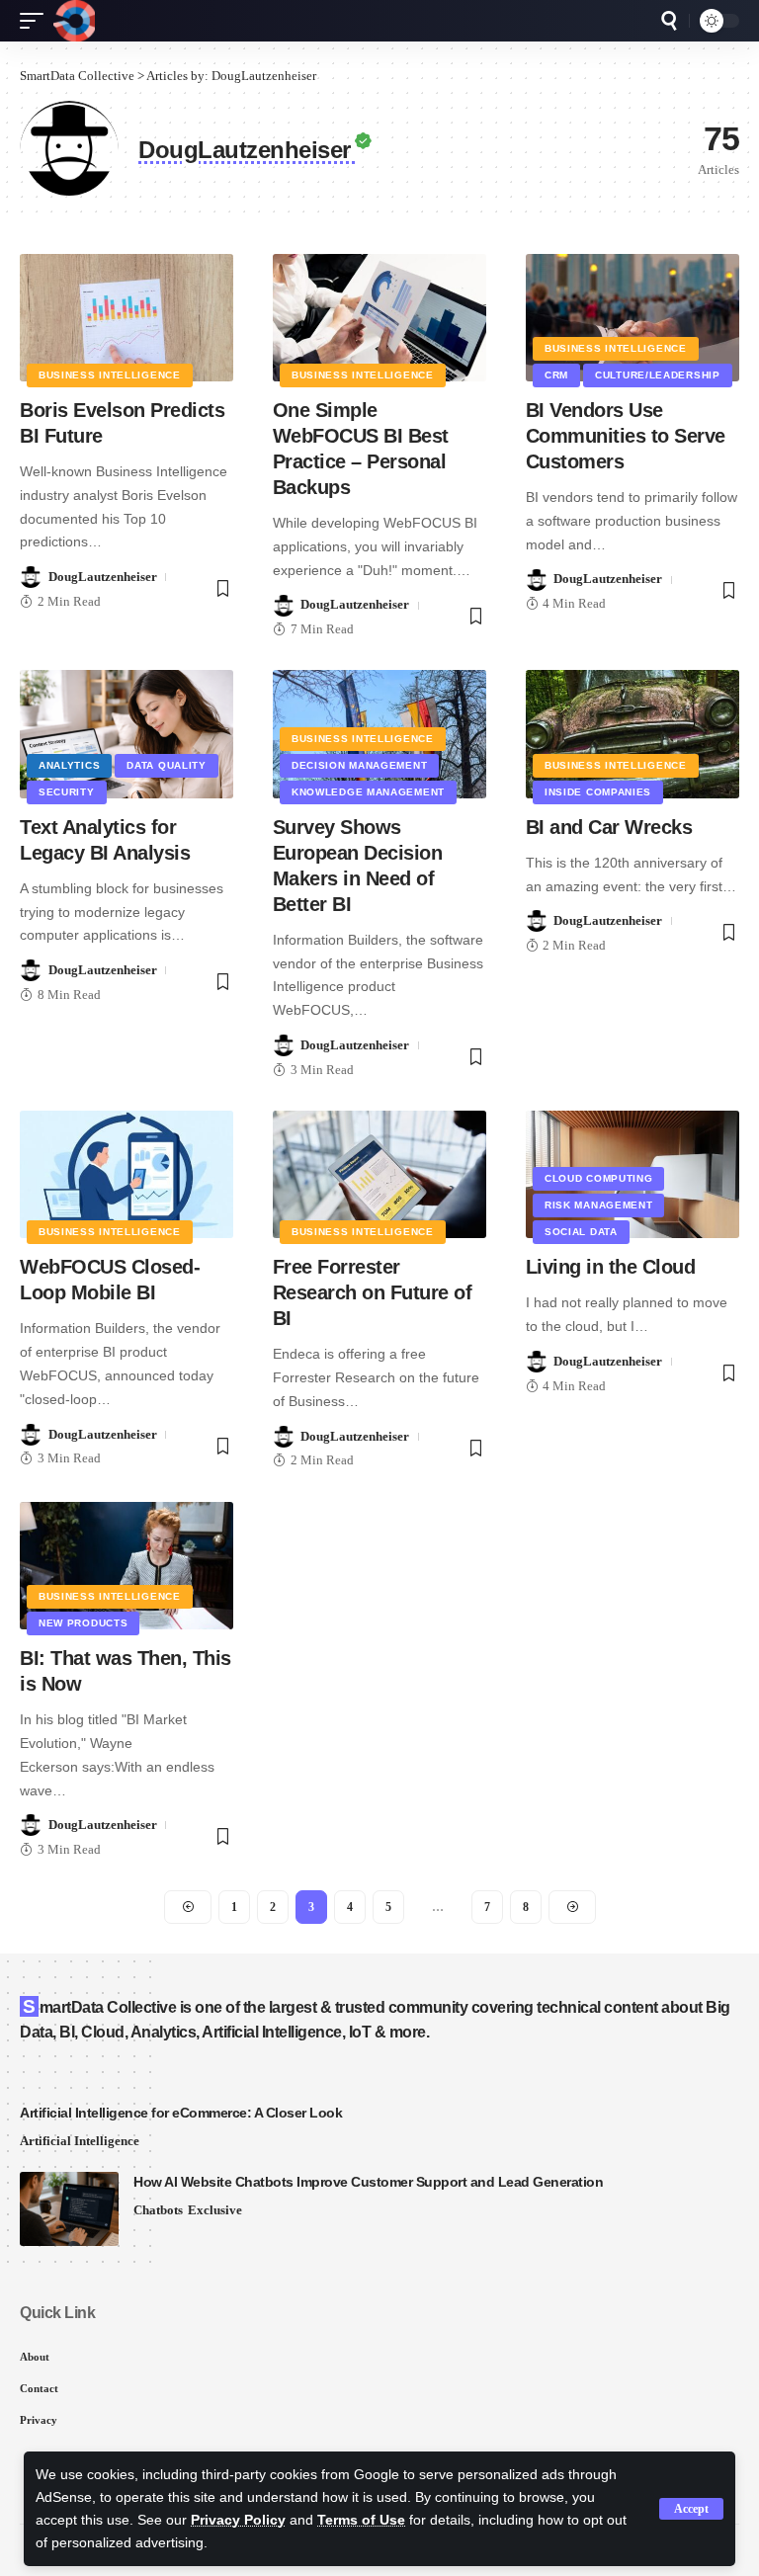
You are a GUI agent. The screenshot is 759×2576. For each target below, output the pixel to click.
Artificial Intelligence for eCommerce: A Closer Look (181, 2113)
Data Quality (166, 765)
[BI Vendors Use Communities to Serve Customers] (632, 318)
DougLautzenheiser (103, 577)
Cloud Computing (599, 1178)
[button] (691, 2509)
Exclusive (215, 2210)
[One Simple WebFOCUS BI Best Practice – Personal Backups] (379, 318)
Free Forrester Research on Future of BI (373, 1292)
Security (67, 792)
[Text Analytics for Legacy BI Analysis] (126, 734)
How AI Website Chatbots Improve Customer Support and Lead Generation (368, 2182)
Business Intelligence (110, 375)
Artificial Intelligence (80, 2141)
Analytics (69, 765)
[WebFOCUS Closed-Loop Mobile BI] (126, 1175)
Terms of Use (361, 2520)
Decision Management (359, 765)
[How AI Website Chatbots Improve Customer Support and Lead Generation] (69, 2209)
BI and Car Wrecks (609, 827)
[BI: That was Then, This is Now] (126, 1566)
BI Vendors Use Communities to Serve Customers (626, 436)
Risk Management (599, 1205)
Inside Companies (598, 792)
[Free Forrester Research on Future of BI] (379, 1175)
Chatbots (158, 2210)
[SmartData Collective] (74, 21)
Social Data (581, 1232)
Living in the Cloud (611, 1267)
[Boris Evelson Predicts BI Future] (126, 318)
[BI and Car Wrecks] (632, 734)
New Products (83, 1623)
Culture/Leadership (658, 375)
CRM (556, 375)
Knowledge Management (368, 792)
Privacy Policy (238, 2520)
